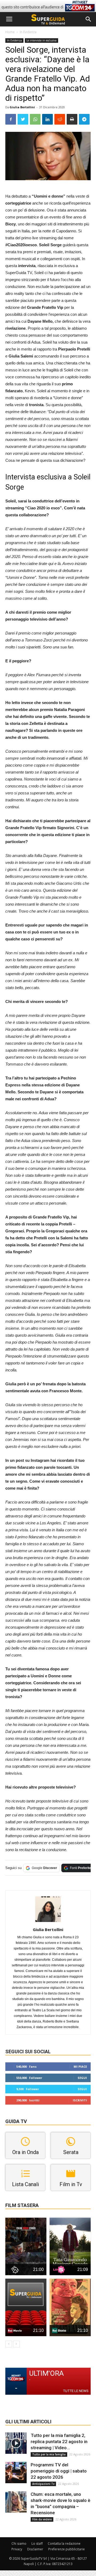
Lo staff (37, 2544)
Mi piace (80, 2066)
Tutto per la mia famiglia (49, 2454)
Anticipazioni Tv (43, 2484)
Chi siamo (19, 2544)
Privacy (17, 2549)
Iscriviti (80, 2100)
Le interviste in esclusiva (41, 40)
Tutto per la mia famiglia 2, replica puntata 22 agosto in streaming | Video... (59, 2442)
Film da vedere (42, 2519)
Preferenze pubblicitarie (67, 2549)
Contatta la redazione (64, 2544)
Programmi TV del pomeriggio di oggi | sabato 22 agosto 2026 (59, 2471)
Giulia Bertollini (22, 107)
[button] (89, 19)
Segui (82, 2078)
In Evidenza (28, 32)
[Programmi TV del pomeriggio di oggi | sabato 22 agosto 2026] (16, 2473)
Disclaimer (35, 2549)
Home (10, 32)
